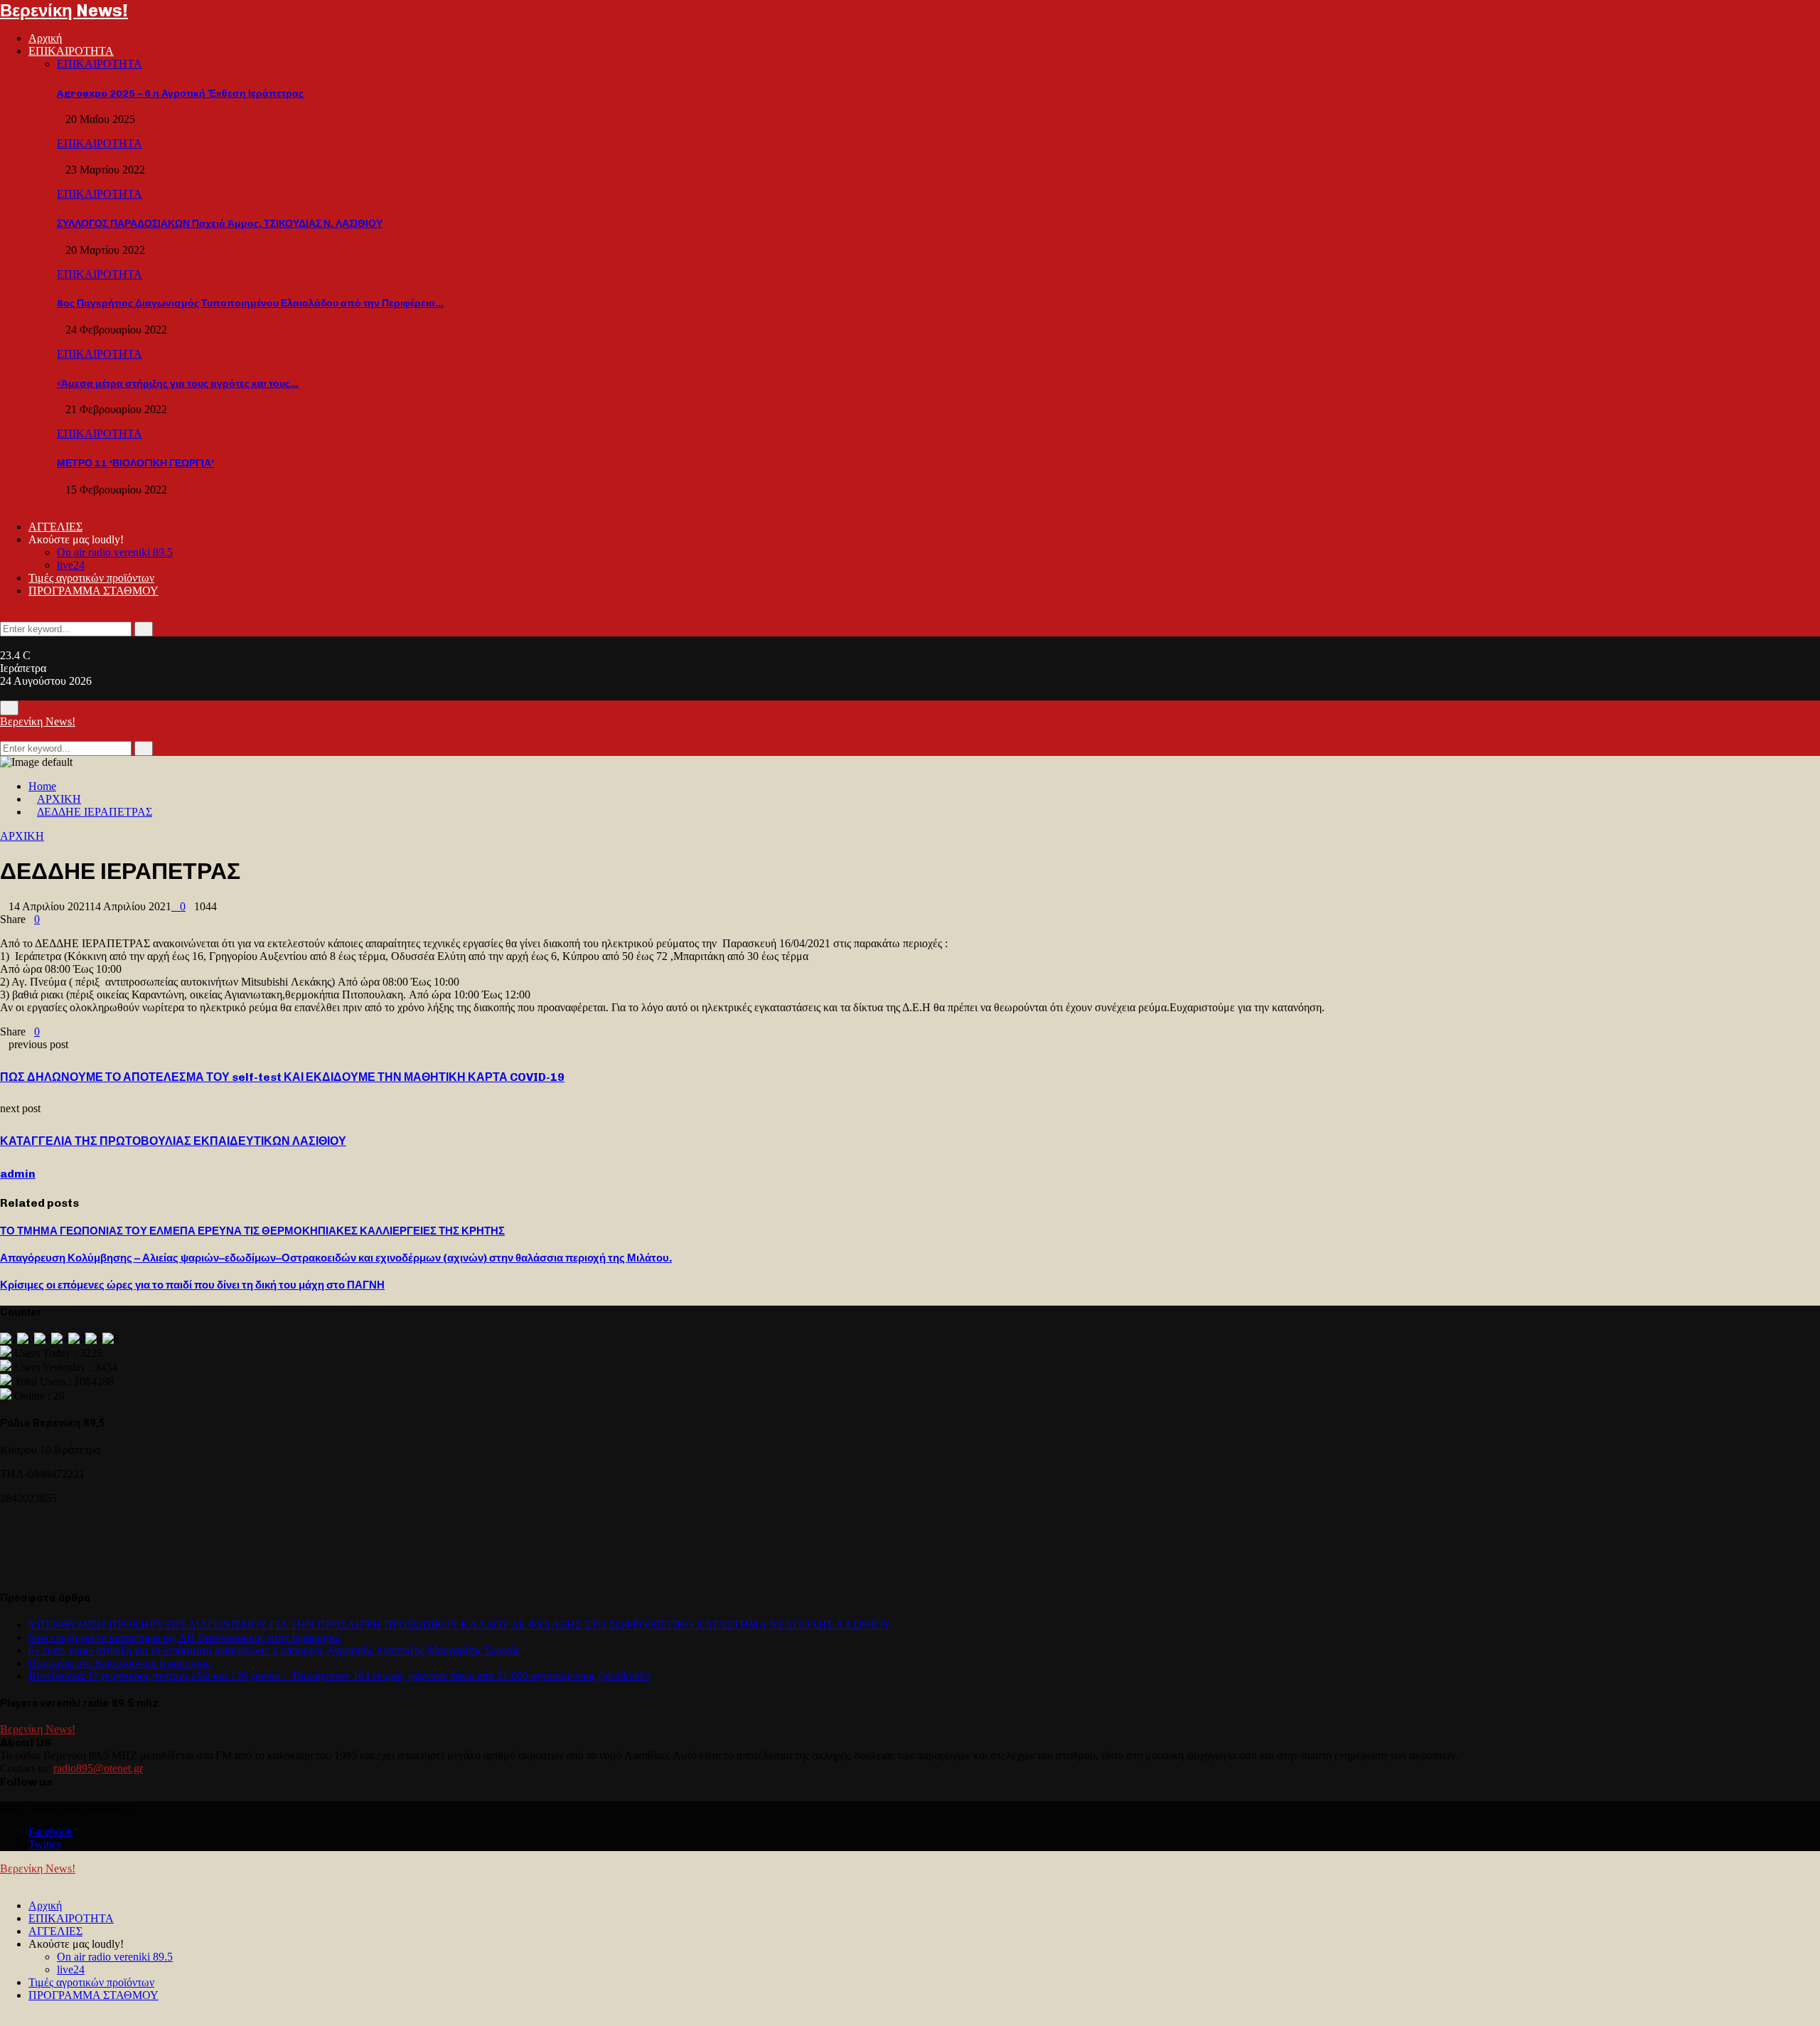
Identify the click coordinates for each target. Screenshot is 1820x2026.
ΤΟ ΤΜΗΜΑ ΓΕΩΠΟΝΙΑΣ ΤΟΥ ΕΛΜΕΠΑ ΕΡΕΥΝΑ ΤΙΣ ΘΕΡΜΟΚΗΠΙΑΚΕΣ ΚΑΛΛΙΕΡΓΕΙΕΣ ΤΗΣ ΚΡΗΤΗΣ (252, 1231)
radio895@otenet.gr (98, 1768)
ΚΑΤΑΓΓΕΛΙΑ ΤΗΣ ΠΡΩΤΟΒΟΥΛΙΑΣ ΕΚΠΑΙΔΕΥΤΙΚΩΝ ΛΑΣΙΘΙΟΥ (173, 1141)
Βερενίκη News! (64, 10)
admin (18, 1174)
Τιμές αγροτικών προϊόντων (91, 578)
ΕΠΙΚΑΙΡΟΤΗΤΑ (71, 51)
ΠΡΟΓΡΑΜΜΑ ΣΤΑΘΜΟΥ (93, 591)
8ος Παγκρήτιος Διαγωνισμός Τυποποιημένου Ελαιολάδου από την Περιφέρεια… (250, 303)
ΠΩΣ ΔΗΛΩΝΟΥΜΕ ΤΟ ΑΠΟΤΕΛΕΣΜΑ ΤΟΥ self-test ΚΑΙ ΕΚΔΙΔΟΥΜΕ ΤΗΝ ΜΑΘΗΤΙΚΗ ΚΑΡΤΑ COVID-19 (282, 1077)
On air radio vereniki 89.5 (115, 552)
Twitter (44, 1844)
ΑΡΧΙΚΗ (22, 836)
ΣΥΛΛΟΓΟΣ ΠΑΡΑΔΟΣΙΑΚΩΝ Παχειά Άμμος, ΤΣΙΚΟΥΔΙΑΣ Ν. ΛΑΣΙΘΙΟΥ (220, 224)
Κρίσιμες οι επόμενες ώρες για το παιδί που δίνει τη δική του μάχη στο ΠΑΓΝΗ (192, 1285)
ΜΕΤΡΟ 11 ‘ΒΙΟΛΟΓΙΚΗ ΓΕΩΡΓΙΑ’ (135, 463)
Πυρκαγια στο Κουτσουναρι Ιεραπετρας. (121, 1663)
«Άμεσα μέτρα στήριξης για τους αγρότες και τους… (178, 384)
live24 (71, 565)
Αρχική (45, 38)
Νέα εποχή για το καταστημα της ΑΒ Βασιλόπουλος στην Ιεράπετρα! (185, 1637)
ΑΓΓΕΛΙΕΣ (55, 527)
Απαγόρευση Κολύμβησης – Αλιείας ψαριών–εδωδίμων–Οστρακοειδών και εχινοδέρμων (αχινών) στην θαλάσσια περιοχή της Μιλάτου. (336, 1258)
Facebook (50, 1832)
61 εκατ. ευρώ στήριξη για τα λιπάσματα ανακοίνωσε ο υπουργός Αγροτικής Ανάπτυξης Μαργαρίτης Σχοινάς (274, 1650)
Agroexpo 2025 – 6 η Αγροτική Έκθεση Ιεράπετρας (180, 94)
